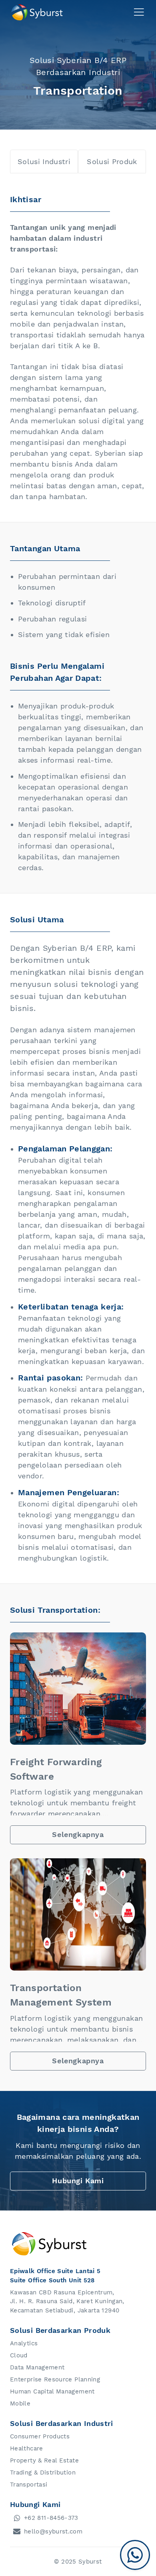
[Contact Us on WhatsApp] (135, 2555)
